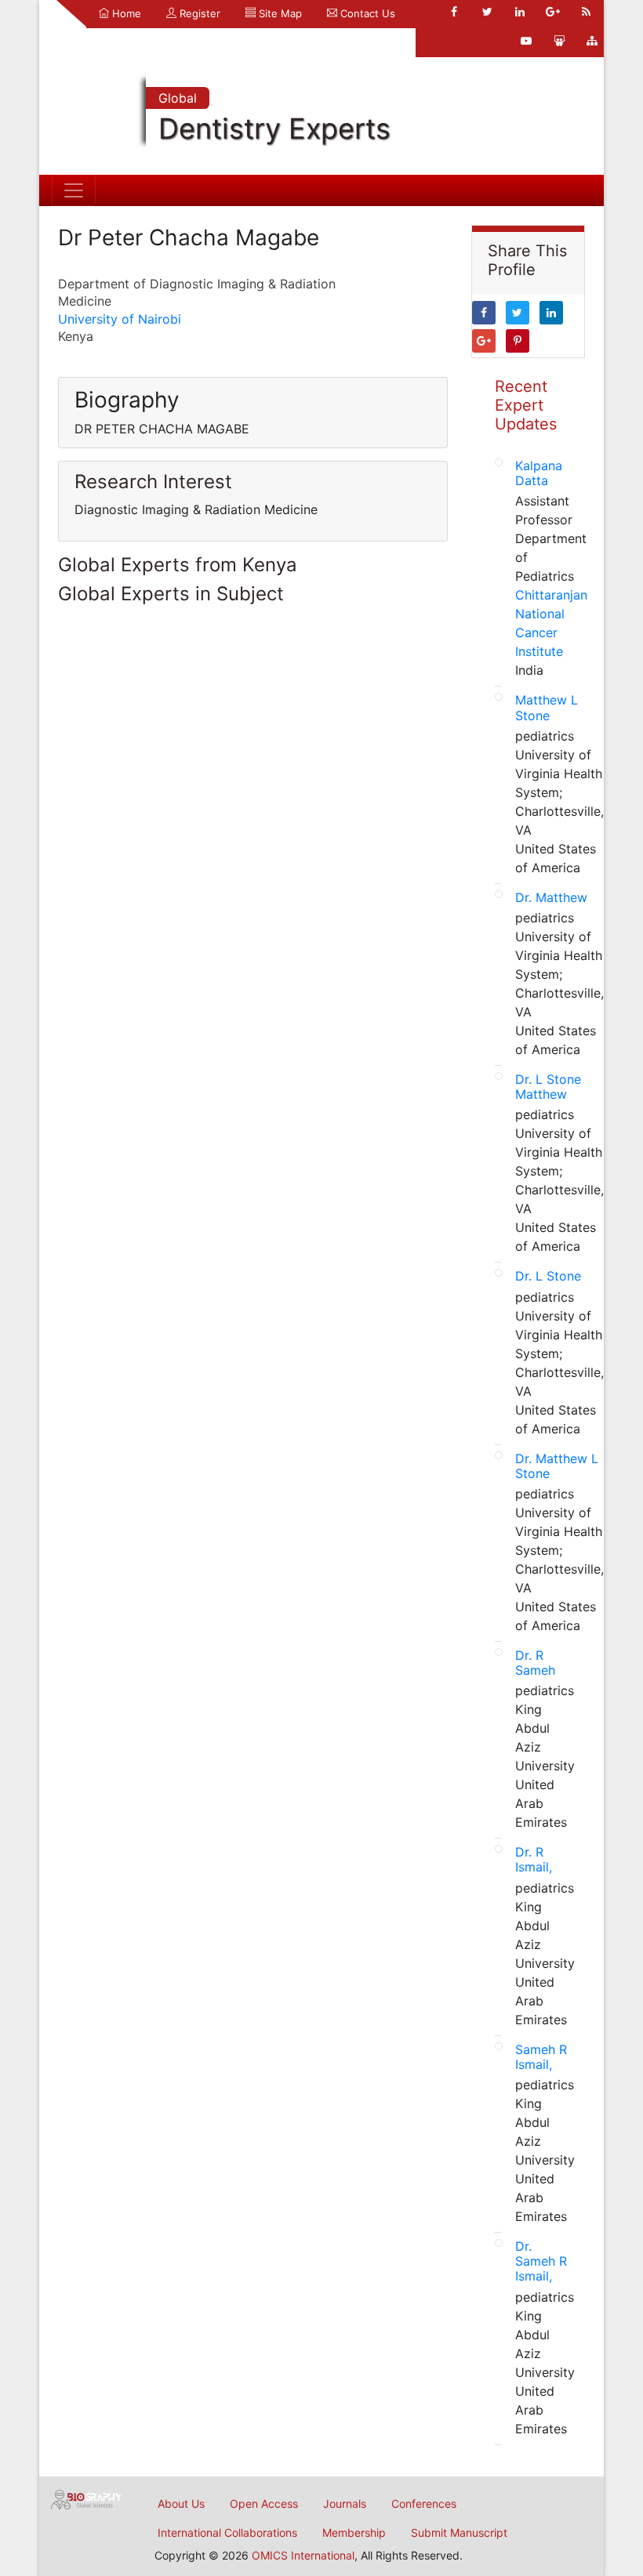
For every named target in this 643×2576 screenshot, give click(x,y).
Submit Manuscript (459, 2533)
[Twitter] (487, 12)
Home (125, 13)
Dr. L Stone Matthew (548, 1087)
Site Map (279, 13)
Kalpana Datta (539, 473)
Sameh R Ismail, (541, 2057)
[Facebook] (454, 12)
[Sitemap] (592, 41)
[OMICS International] (86, 2498)
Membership (354, 2533)
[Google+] (553, 12)
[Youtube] (526, 41)
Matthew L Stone (547, 707)
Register (198, 13)
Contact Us (366, 13)
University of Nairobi (120, 319)
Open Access (264, 2504)
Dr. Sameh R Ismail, (541, 2261)
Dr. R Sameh (535, 1663)
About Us (181, 2504)
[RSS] (586, 12)
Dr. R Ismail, (534, 1859)
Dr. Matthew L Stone (557, 1466)
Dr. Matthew (551, 897)
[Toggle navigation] (74, 190)
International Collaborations (227, 2533)
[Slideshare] (559, 41)
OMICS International (303, 2555)
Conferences (424, 2504)
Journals (345, 2504)
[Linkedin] (520, 12)
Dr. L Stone (548, 1276)
